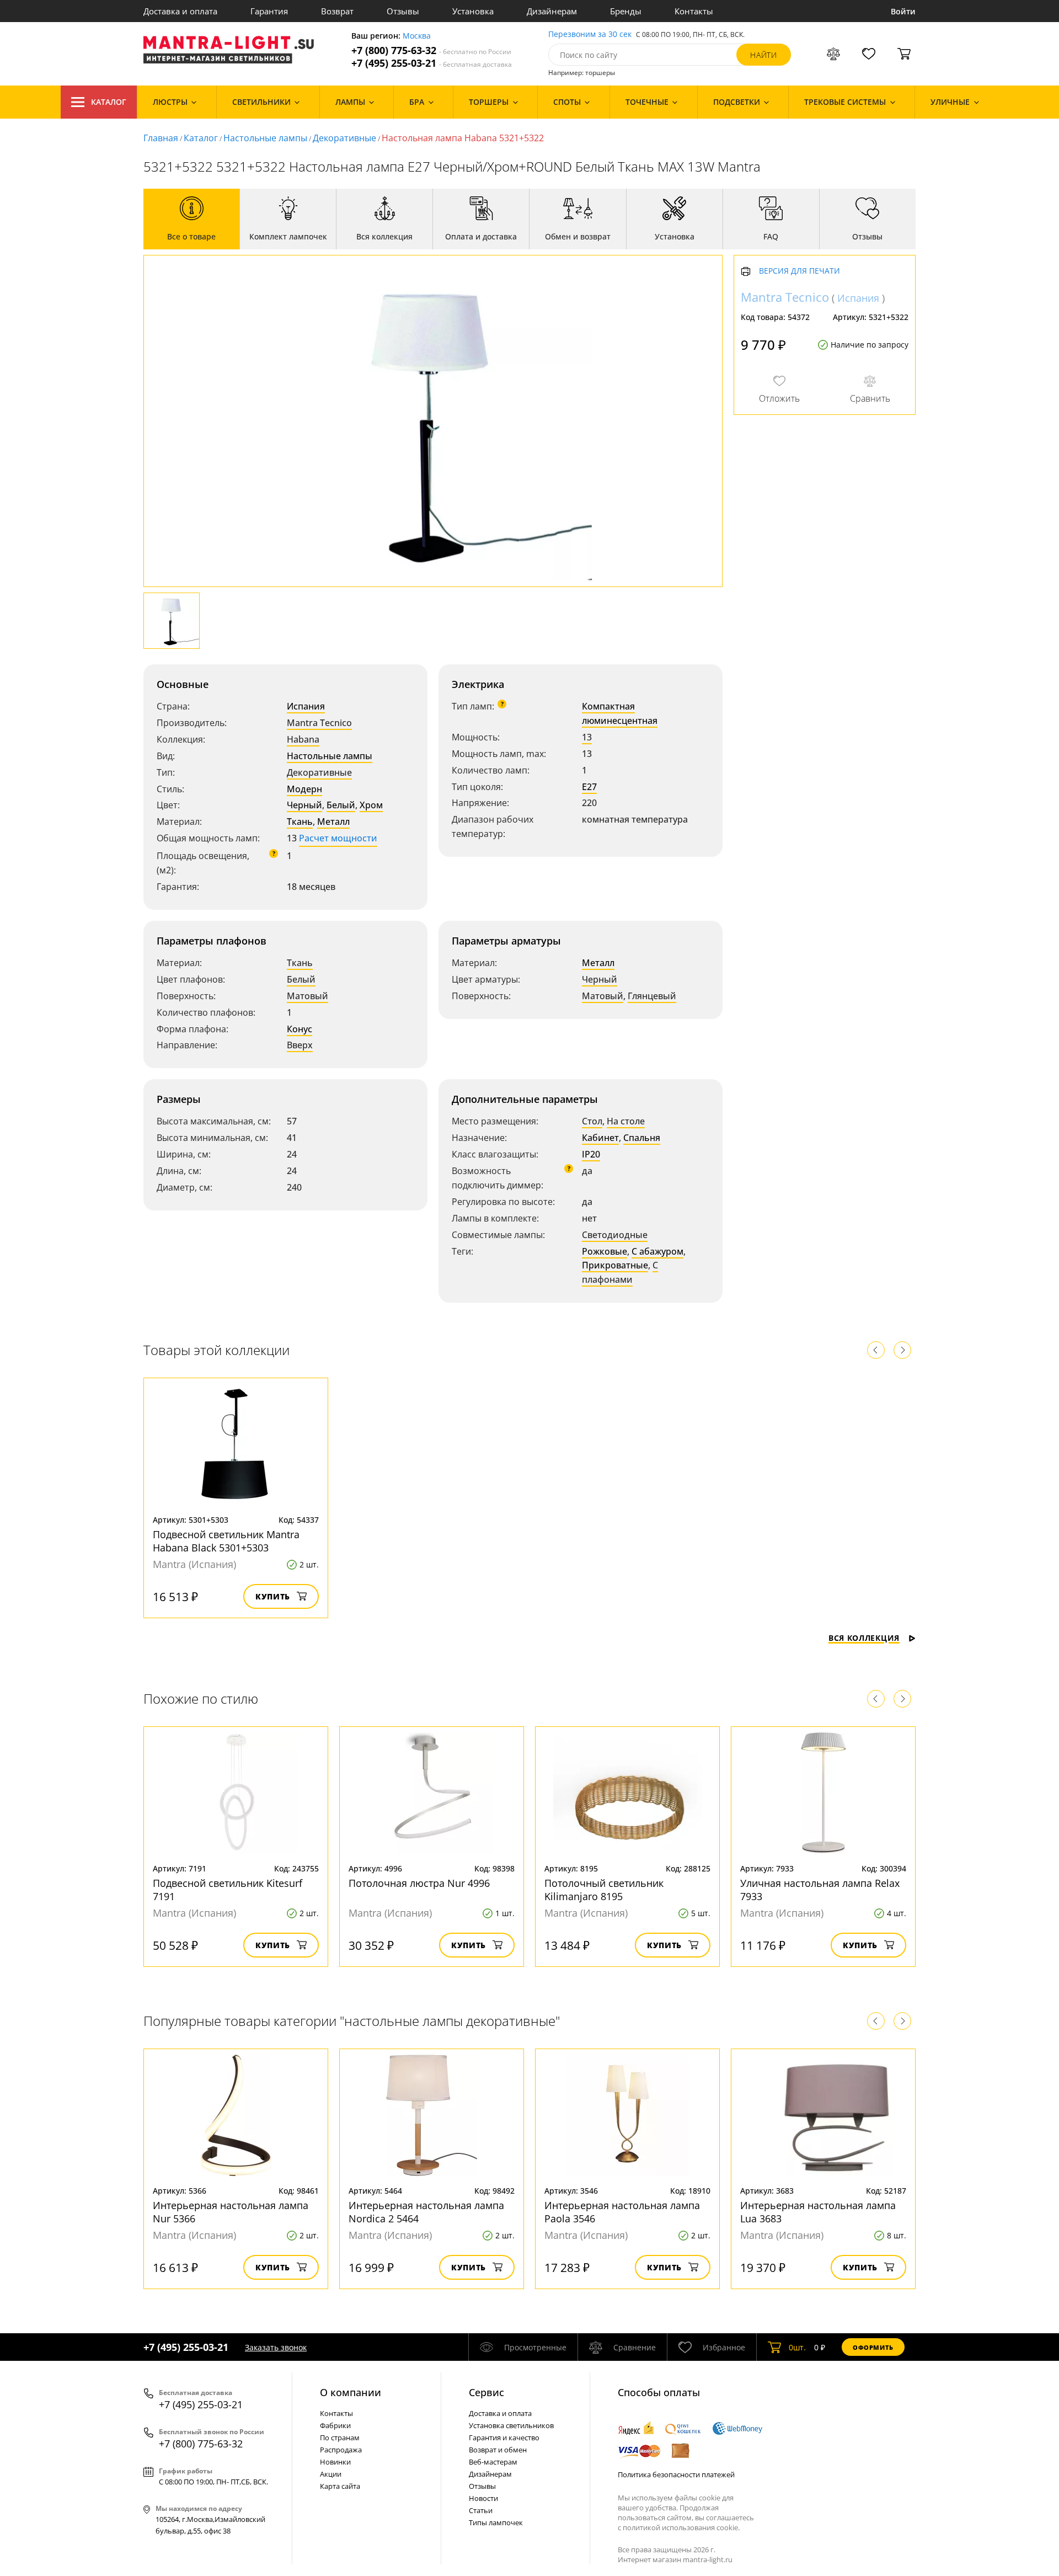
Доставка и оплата (180, 11)
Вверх (300, 1045)
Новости (483, 2498)
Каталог (109, 102)
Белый (341, 805)
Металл (333, 822)
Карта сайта (340, 2486)
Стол (592, 1121)
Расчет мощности (338, 838)
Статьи (481, 2510)
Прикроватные (615, 1265)
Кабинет (600, 1138)
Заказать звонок (276, 2347)
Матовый (307, 996)
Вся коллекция (864, 1638)
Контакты (694, 11)
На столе (626, 1121)
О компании (351, 2392)
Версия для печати (799, 272)
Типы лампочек (496, 2522)
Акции (331, 2474)
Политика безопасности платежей (676, 2474)
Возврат (337, 11)
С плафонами (620, 1272)
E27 (589, 787)
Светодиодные (615, 1235)
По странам (340, 2438)
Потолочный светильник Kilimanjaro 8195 (604, 1890)
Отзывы (403, 11)
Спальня (642, 1138)
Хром (371, 805)
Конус (299, 1029)
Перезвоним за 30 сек (590, 34)
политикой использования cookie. (681, 2527)
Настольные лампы (265, 138)
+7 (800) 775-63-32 (431, 50)
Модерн (304, 789)
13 (587, 737)
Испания (306, 706)
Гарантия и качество (504, 2438)
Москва (417, 36)
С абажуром (657, 1251)
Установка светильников (511, 2425)
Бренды (626, 11)
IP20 (591, 1154)
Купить (273, 1596)
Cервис (486, 2392)
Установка (473, 11)
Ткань (300, 822)
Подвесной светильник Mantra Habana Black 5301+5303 (226, 1541)
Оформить (873, 2347)
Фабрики (335, 2425)
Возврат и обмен (498, 2450)
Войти (903, 11)
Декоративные (344, 138)
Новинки (335, 2462)
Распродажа (341, 2450)
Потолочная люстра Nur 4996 (419, 1883)
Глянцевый (652, 996)
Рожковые (605, 1251)
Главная (161, 138)
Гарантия (269, 11)
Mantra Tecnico (319, 723)
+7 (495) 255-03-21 (432, 63)
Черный (304, 805)
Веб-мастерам (493, 2462)
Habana (303, 739)
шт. (797, 2347)
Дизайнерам (552, 11)
